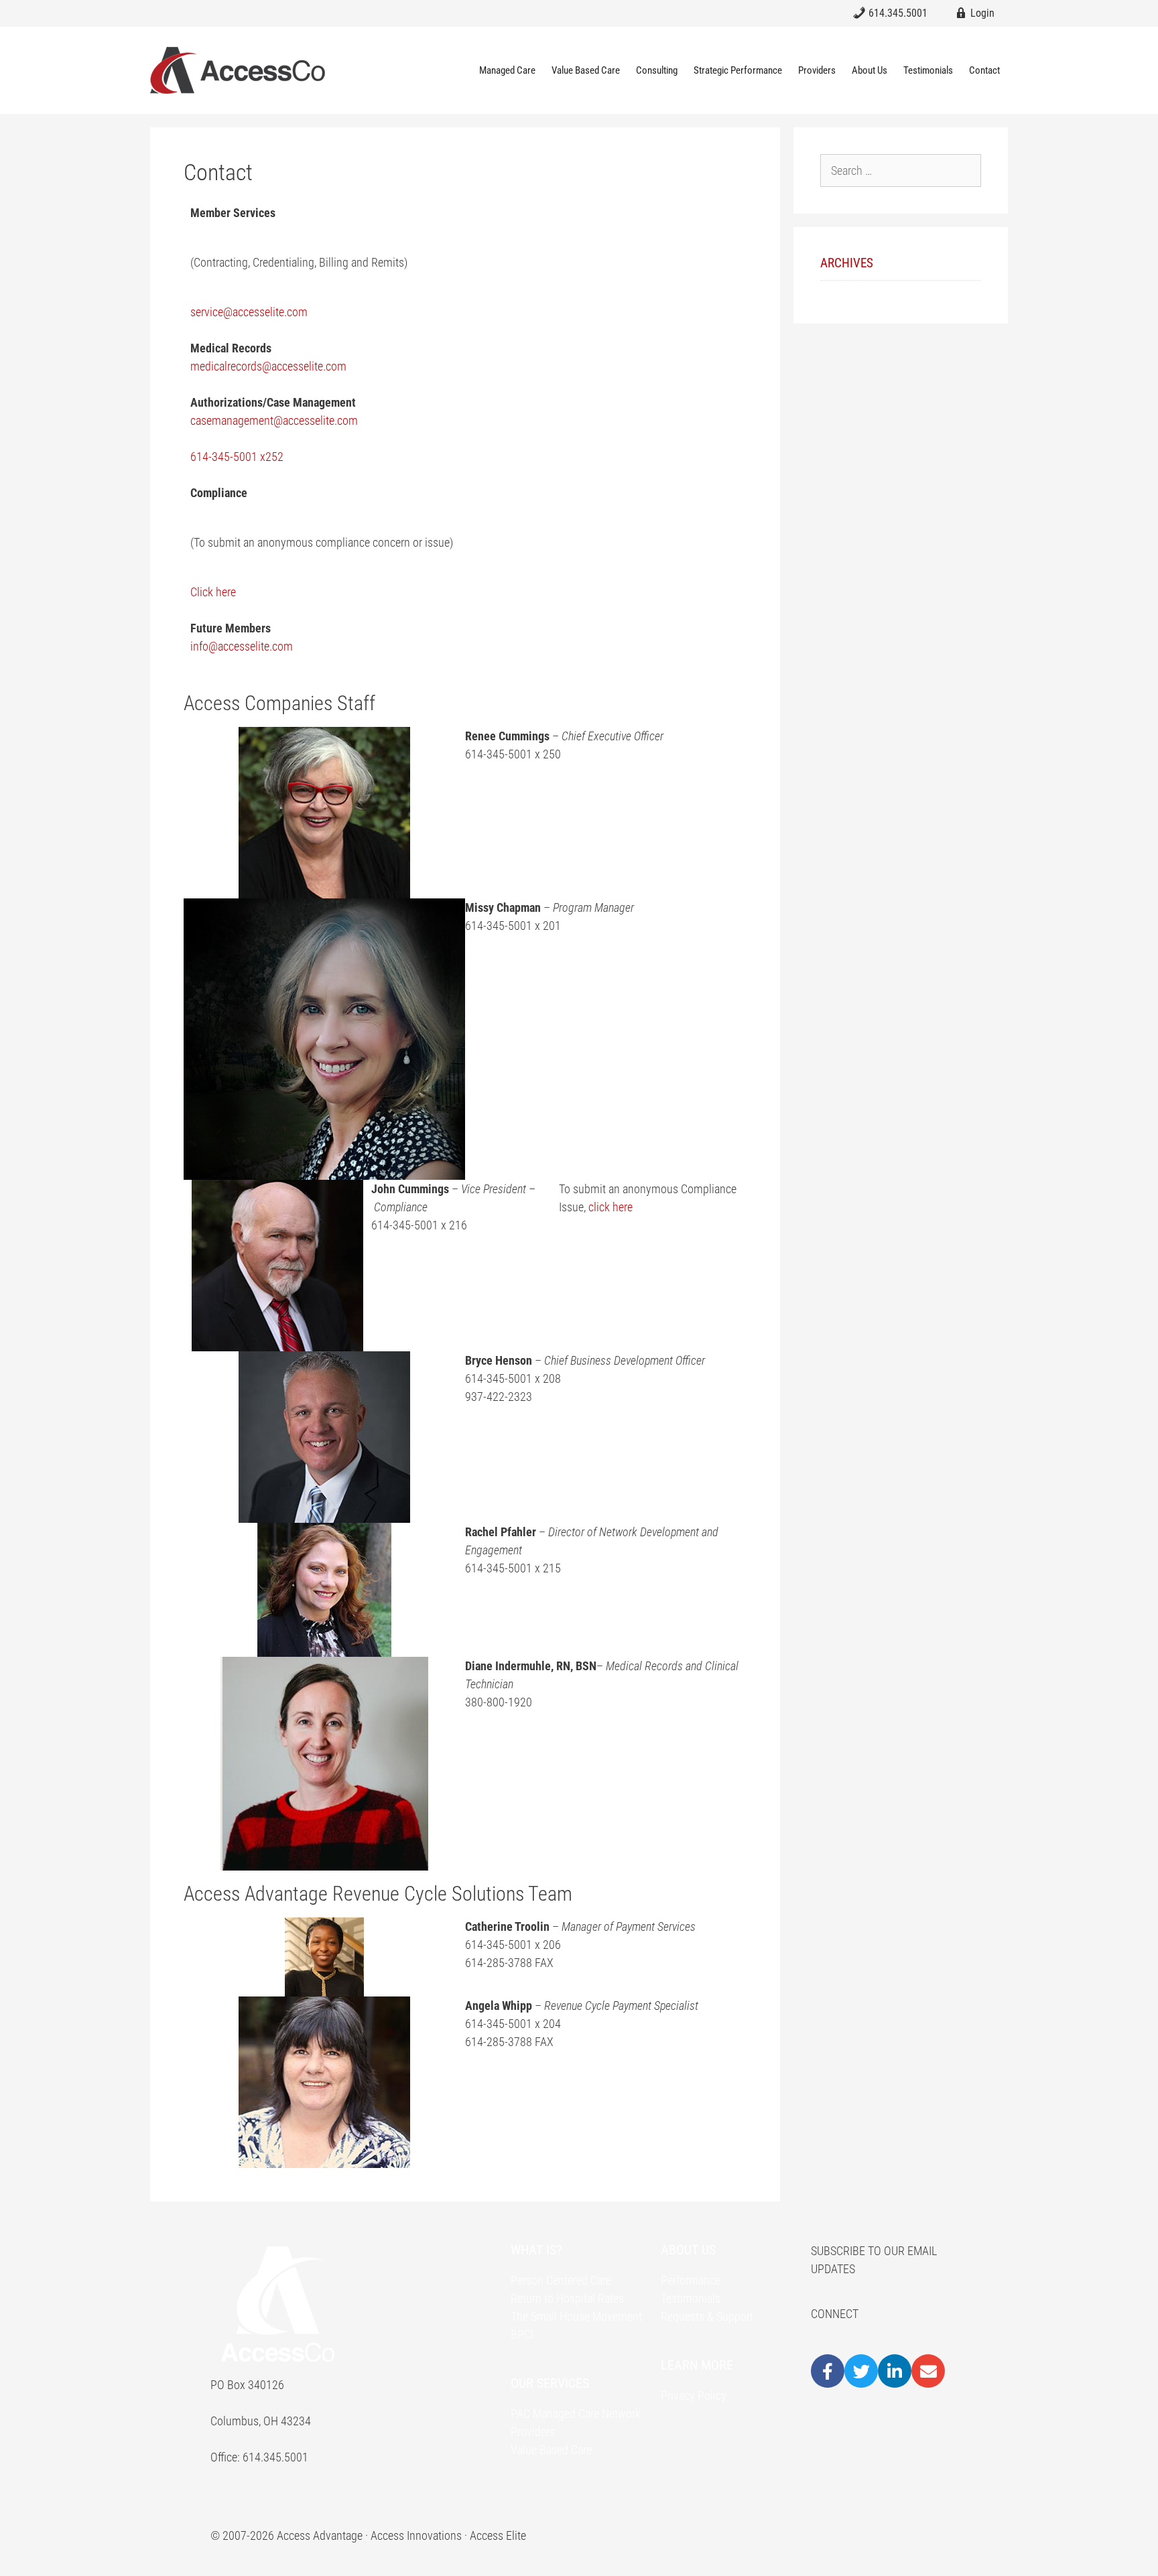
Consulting (657, 70)
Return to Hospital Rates (567, 2298)
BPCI (522, 2334)
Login (981, 13)
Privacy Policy (694, 2395)
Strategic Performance (738, 70)
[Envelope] (928, 2371)
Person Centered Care (561, 2280)
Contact (984, 70)
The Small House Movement (576, 2316)
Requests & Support (707, 2316)
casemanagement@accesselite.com (275, 420)
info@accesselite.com (242, 646)
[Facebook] (828, 2371)
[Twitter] (861, 2371)
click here (610, 1207)
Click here (213, 592)
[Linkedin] (895, 2371)
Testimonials (928, 70)
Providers (817, 70)
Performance (691, 2280)
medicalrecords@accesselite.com (268, 366)
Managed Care (507, 70)
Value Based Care (586, 70)
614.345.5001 (897, 13)
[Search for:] (901, 171)
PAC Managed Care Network (576, 2414)
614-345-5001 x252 (237, 457)
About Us (870, 70)
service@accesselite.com (249, 312)
